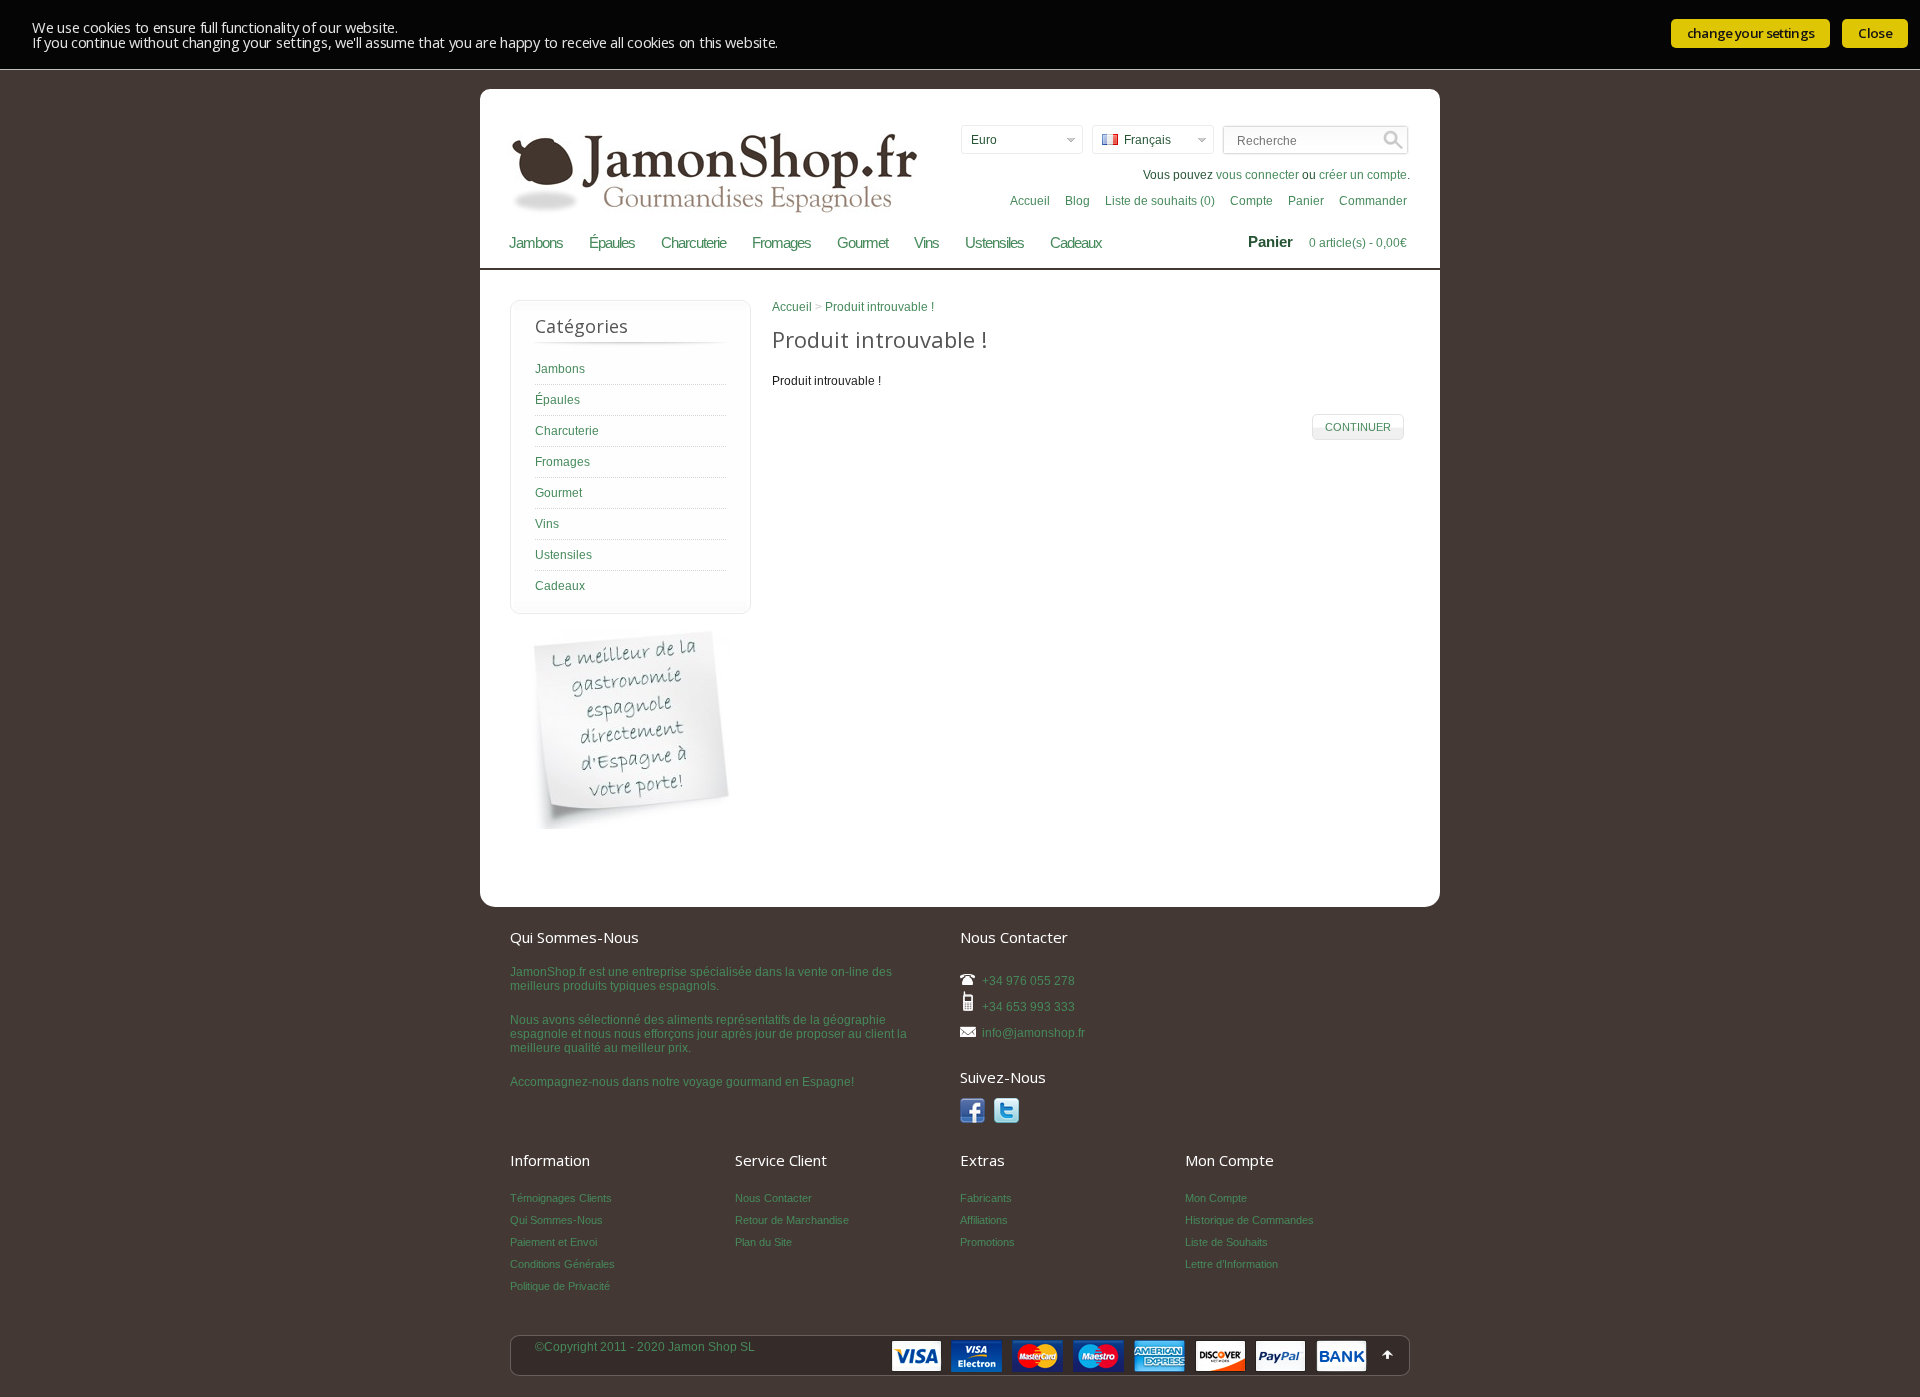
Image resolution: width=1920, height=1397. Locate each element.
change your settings (1751, 33)
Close (1875, 33)
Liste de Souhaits (1226, 1242)
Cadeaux (1076, 242)
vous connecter (1257, 175)
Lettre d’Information (1231, 1264)
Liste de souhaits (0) (1160, 201)
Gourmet (862, 242)
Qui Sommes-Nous (556, 1220)
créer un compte (1363, 175)
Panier (1306, 201)
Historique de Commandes (1249, 1220)
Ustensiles (994, 242)
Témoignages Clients (561, 1198)
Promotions (987, 1242)
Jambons (536, 242)
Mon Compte (1216, 1198)
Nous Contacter (773, 1198)
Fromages (781, 242)
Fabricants (986, 1198)
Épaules (612, 242)
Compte (1251, 201)
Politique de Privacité (560, 1286)
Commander (1373, 201)
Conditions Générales (562, 1264)
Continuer (1358, 427)
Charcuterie (693, 242)
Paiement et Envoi (553, 1242)
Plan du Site (763, 1242)
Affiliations (984, 1220)
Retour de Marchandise (792, 1220)
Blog (1077, 201)
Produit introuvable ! (879, 307)
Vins (926, 242)
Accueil (1030, 201)
